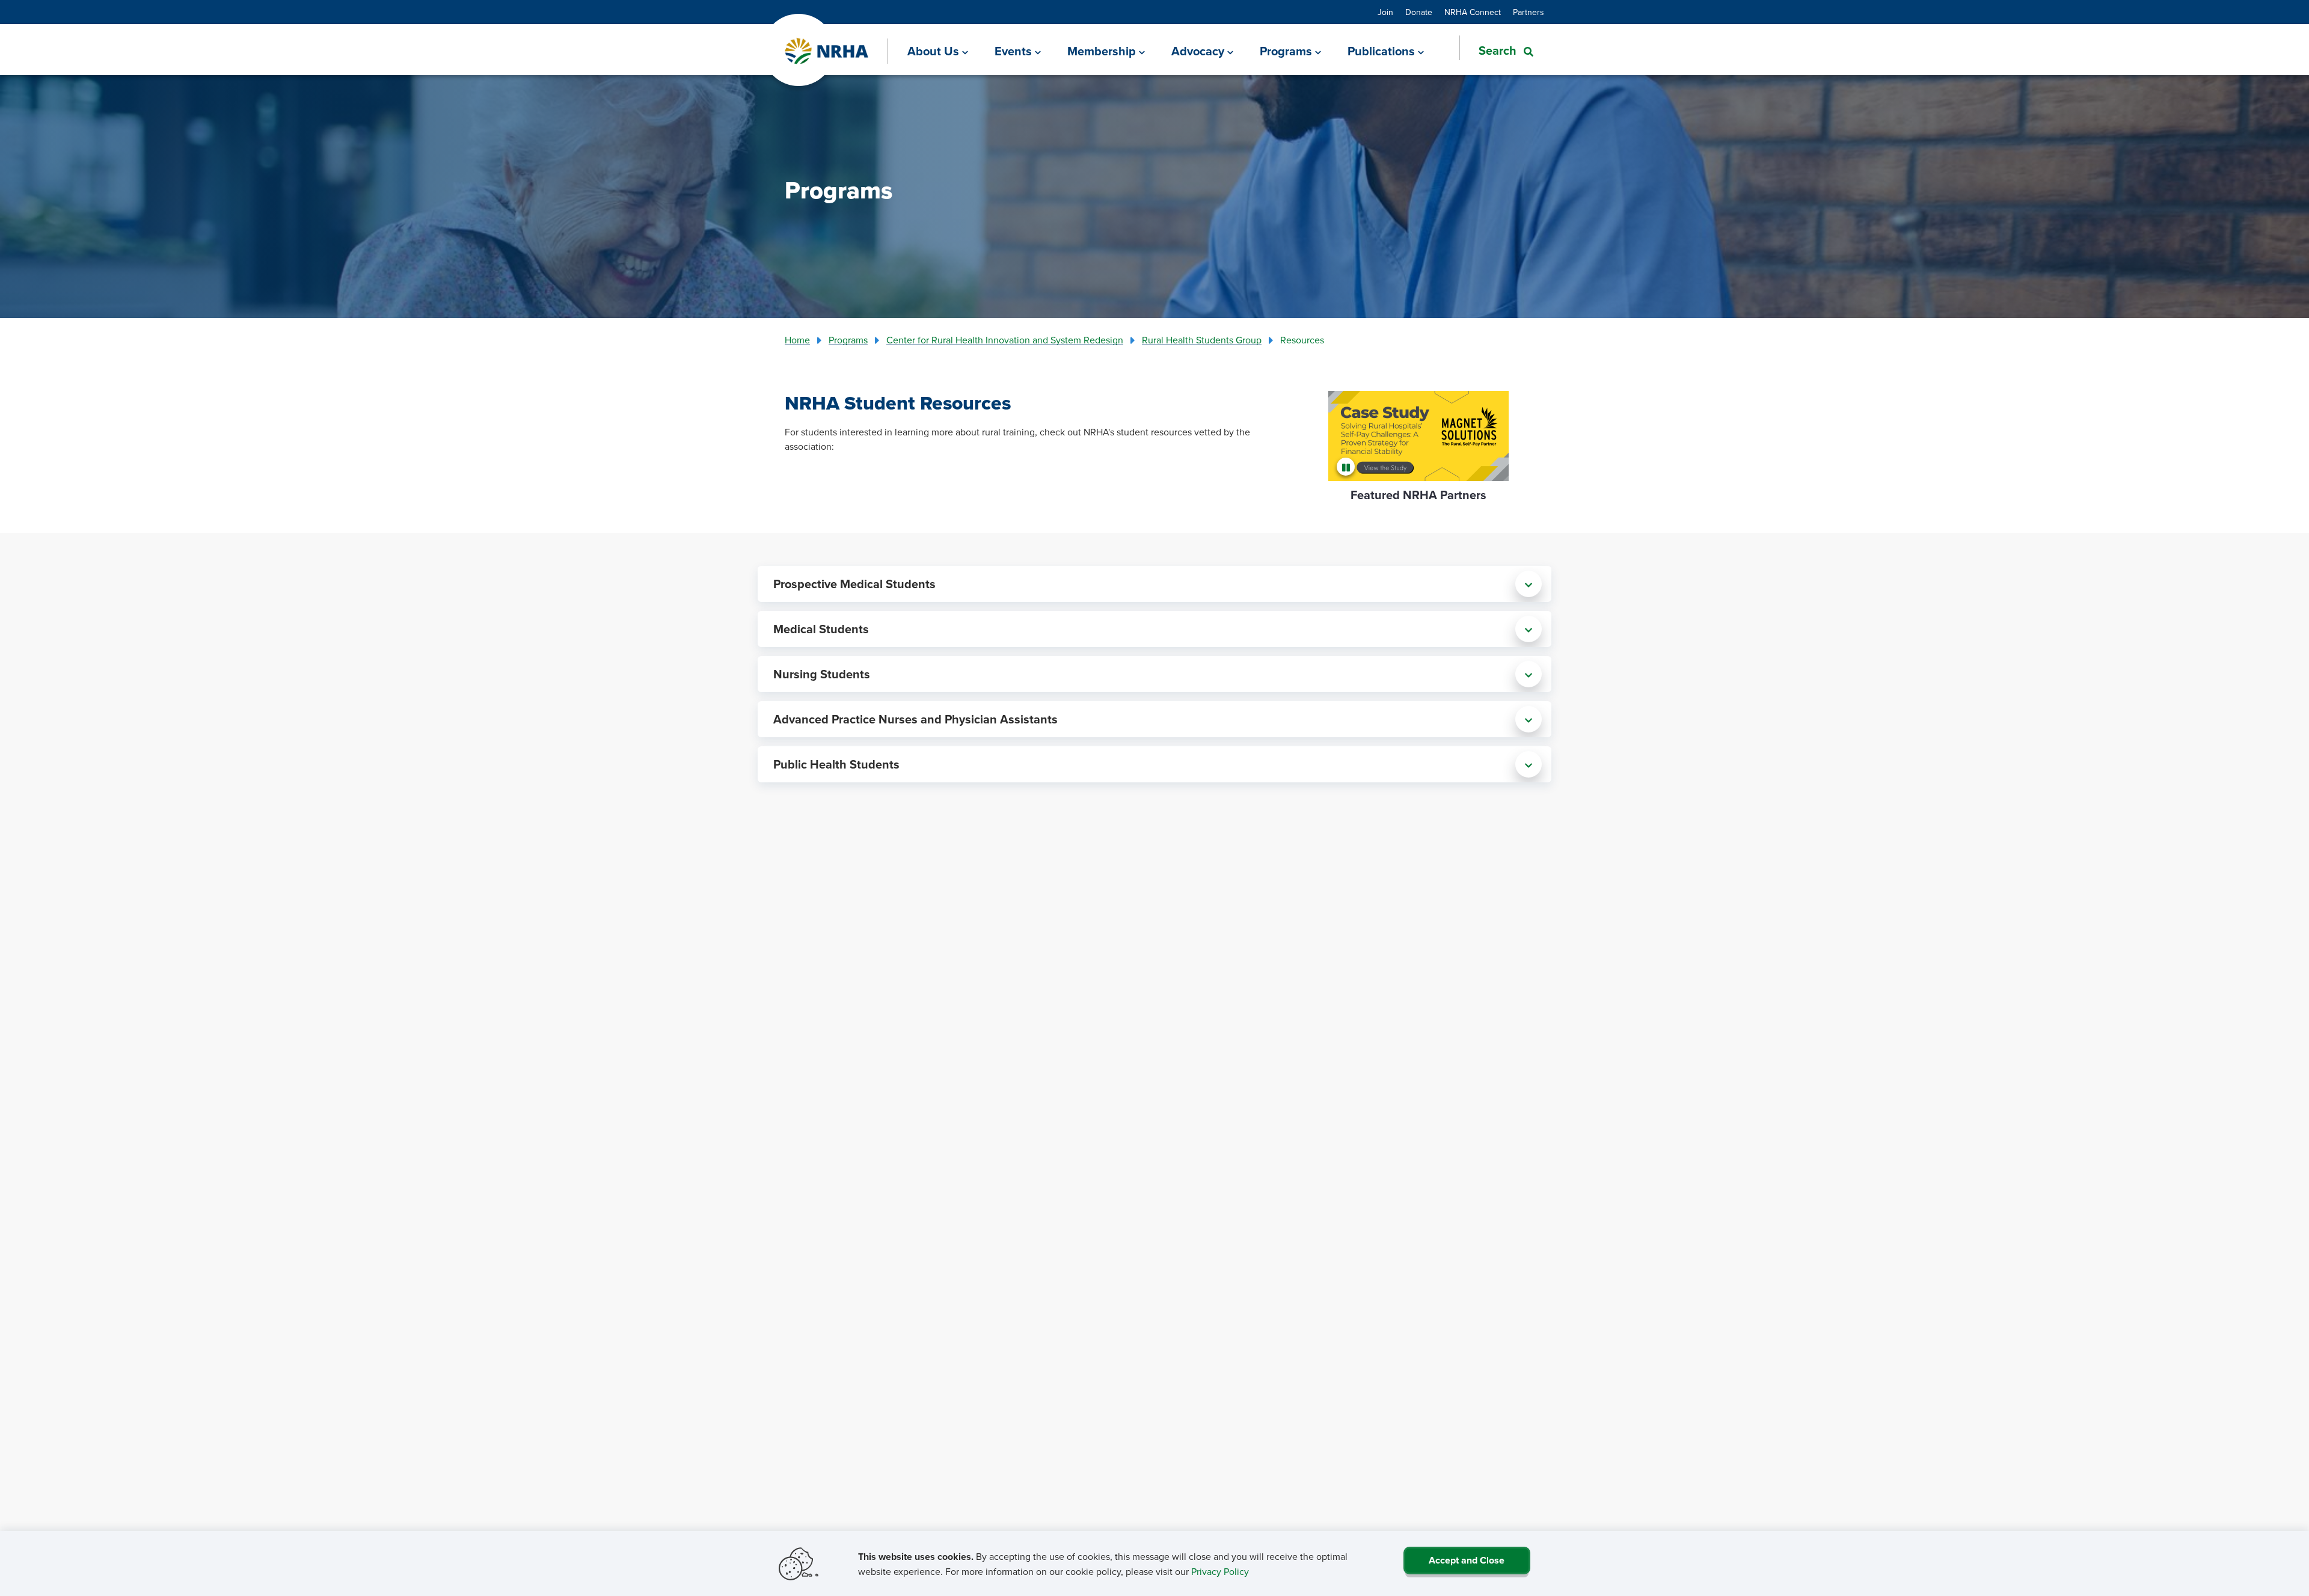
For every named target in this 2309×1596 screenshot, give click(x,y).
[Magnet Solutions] (1418, 436)
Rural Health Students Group (1202, 340)
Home (797, 340)
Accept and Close (1467, 1560)
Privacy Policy (1220, 1571)
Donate (1419, 12)
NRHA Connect (1473, 12)
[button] (1496, 51)
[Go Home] (827, 51)
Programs (848, 340)
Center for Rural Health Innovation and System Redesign (1005, 340)
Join (1385, 12)
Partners (1529, 12)
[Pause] (1348, 467)
